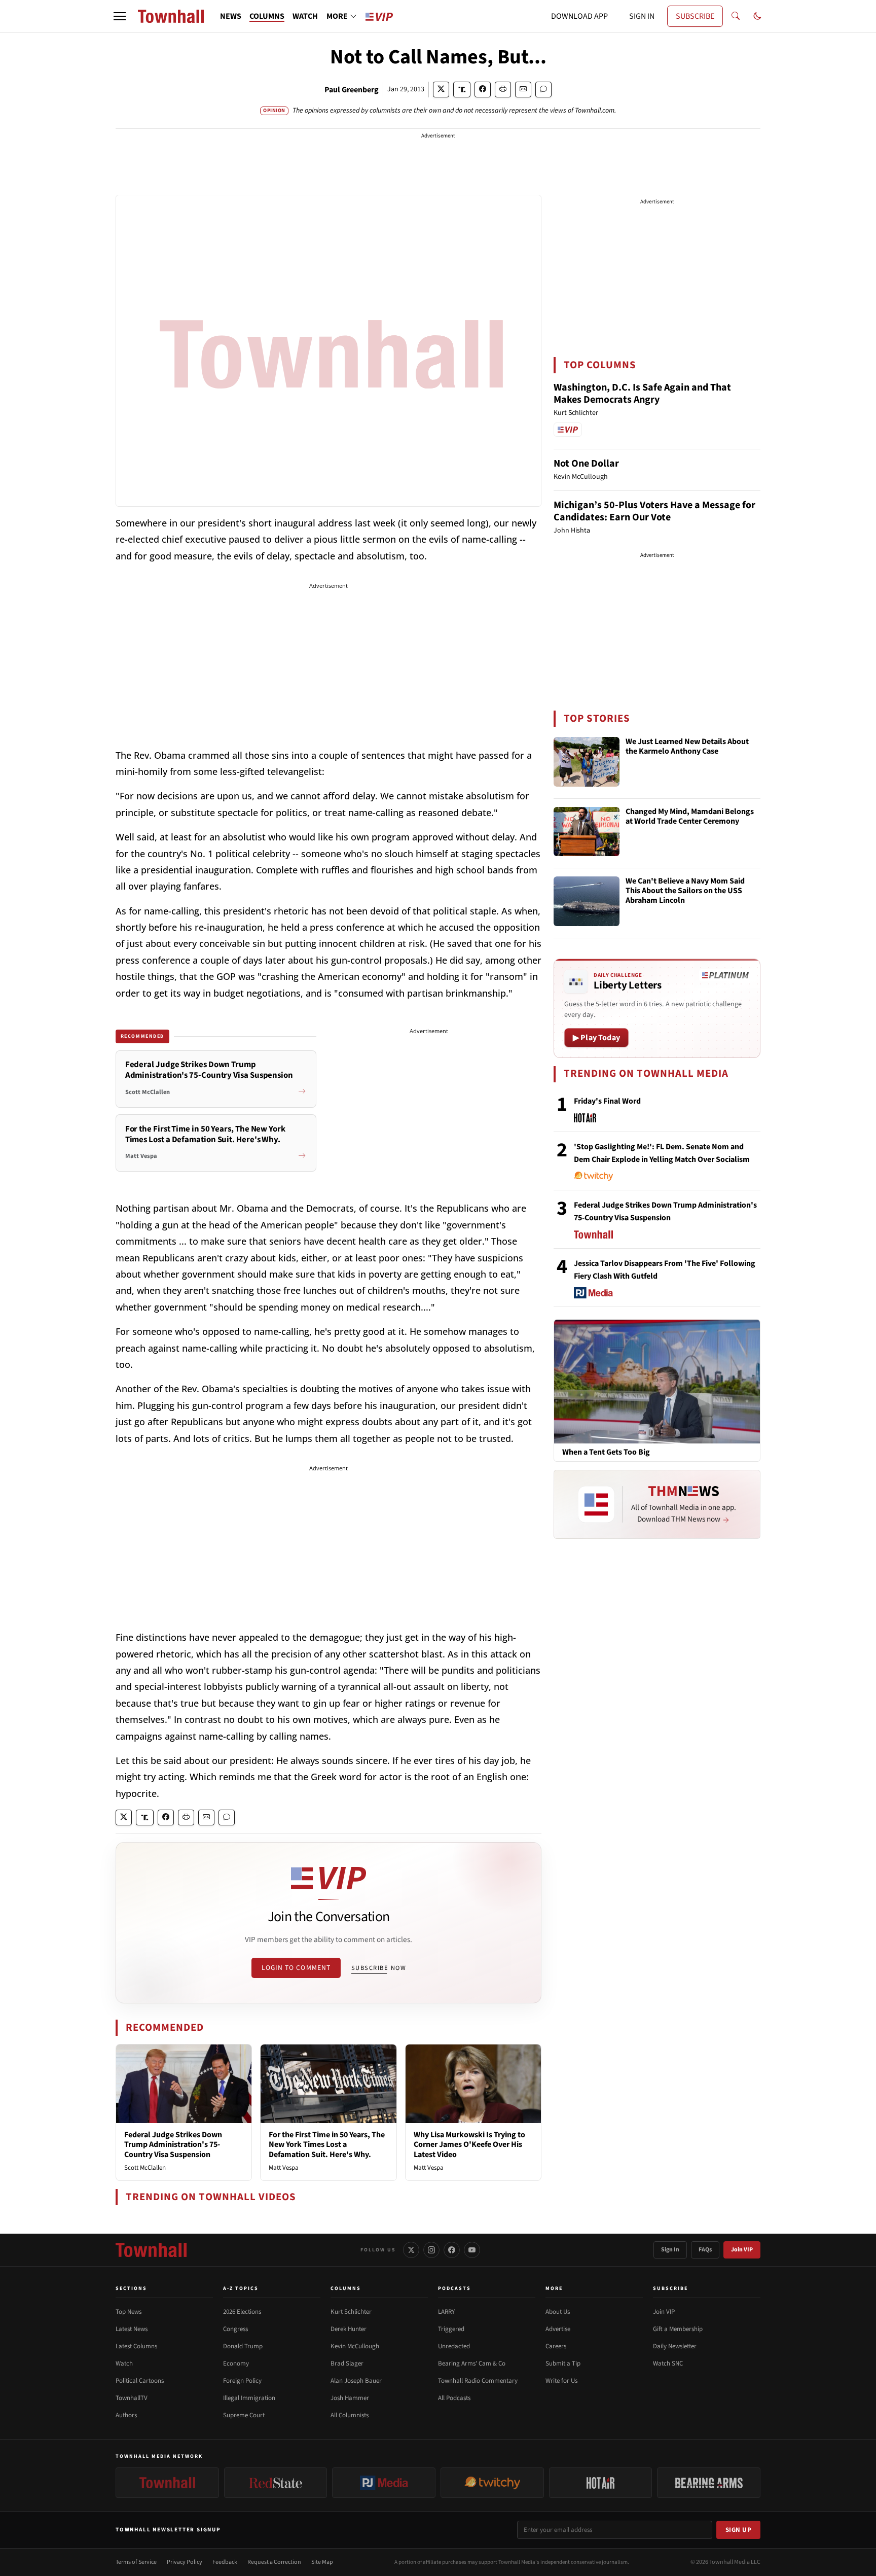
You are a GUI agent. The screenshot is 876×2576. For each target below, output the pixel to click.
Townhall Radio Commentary (478, 2381)
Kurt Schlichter (351, 2312)
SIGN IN (642, 16)
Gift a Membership (678, 2329)
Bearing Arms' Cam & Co (472, 2363)
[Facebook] (452, 2250)
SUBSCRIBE (695, 16)
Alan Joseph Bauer (356, 2381)
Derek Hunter (349, 2329)
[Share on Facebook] (483, 90)
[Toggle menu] (120, 16)
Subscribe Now (379, 1968)
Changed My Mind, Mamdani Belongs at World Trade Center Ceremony (690, 817)
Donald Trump (243, 2346)
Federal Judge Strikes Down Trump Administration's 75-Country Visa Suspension (173, 2144)
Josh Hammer (350, 2398)
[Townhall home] (151, 2250)
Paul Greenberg (352, 90)
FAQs (705, 2250)
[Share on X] (441, 90)
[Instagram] (431, 2250)
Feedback (225, 2562)
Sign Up (739, 2530)
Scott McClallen (145, 2168)
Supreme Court (244, 2415)
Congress (235, 2329)
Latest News (132, 2329)
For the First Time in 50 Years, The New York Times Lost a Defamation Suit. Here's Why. (327, 2144)
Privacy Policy (185, 2562)
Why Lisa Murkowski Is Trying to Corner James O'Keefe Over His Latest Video (469, 2144)
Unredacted (454, 2346)
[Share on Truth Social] (462, 90)
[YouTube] (472, 2250)
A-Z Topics (241, 2288)
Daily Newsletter (675, 2346)
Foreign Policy (242, 2381)
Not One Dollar (586, 464)
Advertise (558, 2329)
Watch (124, 2363)
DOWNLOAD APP (579, 16)
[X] (411, 2250)
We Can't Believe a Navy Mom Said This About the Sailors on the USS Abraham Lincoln (685, 891)
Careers (556, 2346)
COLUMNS (267, 16)
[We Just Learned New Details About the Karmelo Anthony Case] (587, 762)
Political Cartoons (140, 2381)
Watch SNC (668, 2363)
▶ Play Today (596, 1038)
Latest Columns (136, 2346)
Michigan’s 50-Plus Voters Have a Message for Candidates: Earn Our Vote (654, 511)
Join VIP (742, 2250)
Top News (129, 2312)
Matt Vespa (284, 2168)
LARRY (446, 2312)
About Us (558, 2312)
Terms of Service (136, 2562)
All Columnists (350, 2415)
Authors (126, 2415)
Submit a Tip (563, 2363)
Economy (236, 2363)
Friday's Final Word (607, 1101)
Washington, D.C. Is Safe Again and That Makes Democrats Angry (642, 394)
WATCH (305, 16)
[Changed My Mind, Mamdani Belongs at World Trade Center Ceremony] (587, 832)
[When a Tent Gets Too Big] (657, 1381)
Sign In (670, 2250)
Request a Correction (274, 2562)
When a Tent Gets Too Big (606, 1452)
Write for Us (561, 2381)
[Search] (736, 16)
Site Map (322, 2562)
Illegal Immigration (249, 2398)
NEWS (231, 16)
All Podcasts (454, 2398)
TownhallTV (132, 2398)
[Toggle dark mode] (757, 16)
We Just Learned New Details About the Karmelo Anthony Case (687, 747)
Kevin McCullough (355, 2346)
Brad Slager (347, 2363)
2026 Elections (242, 2312)
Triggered (451, 2329)
